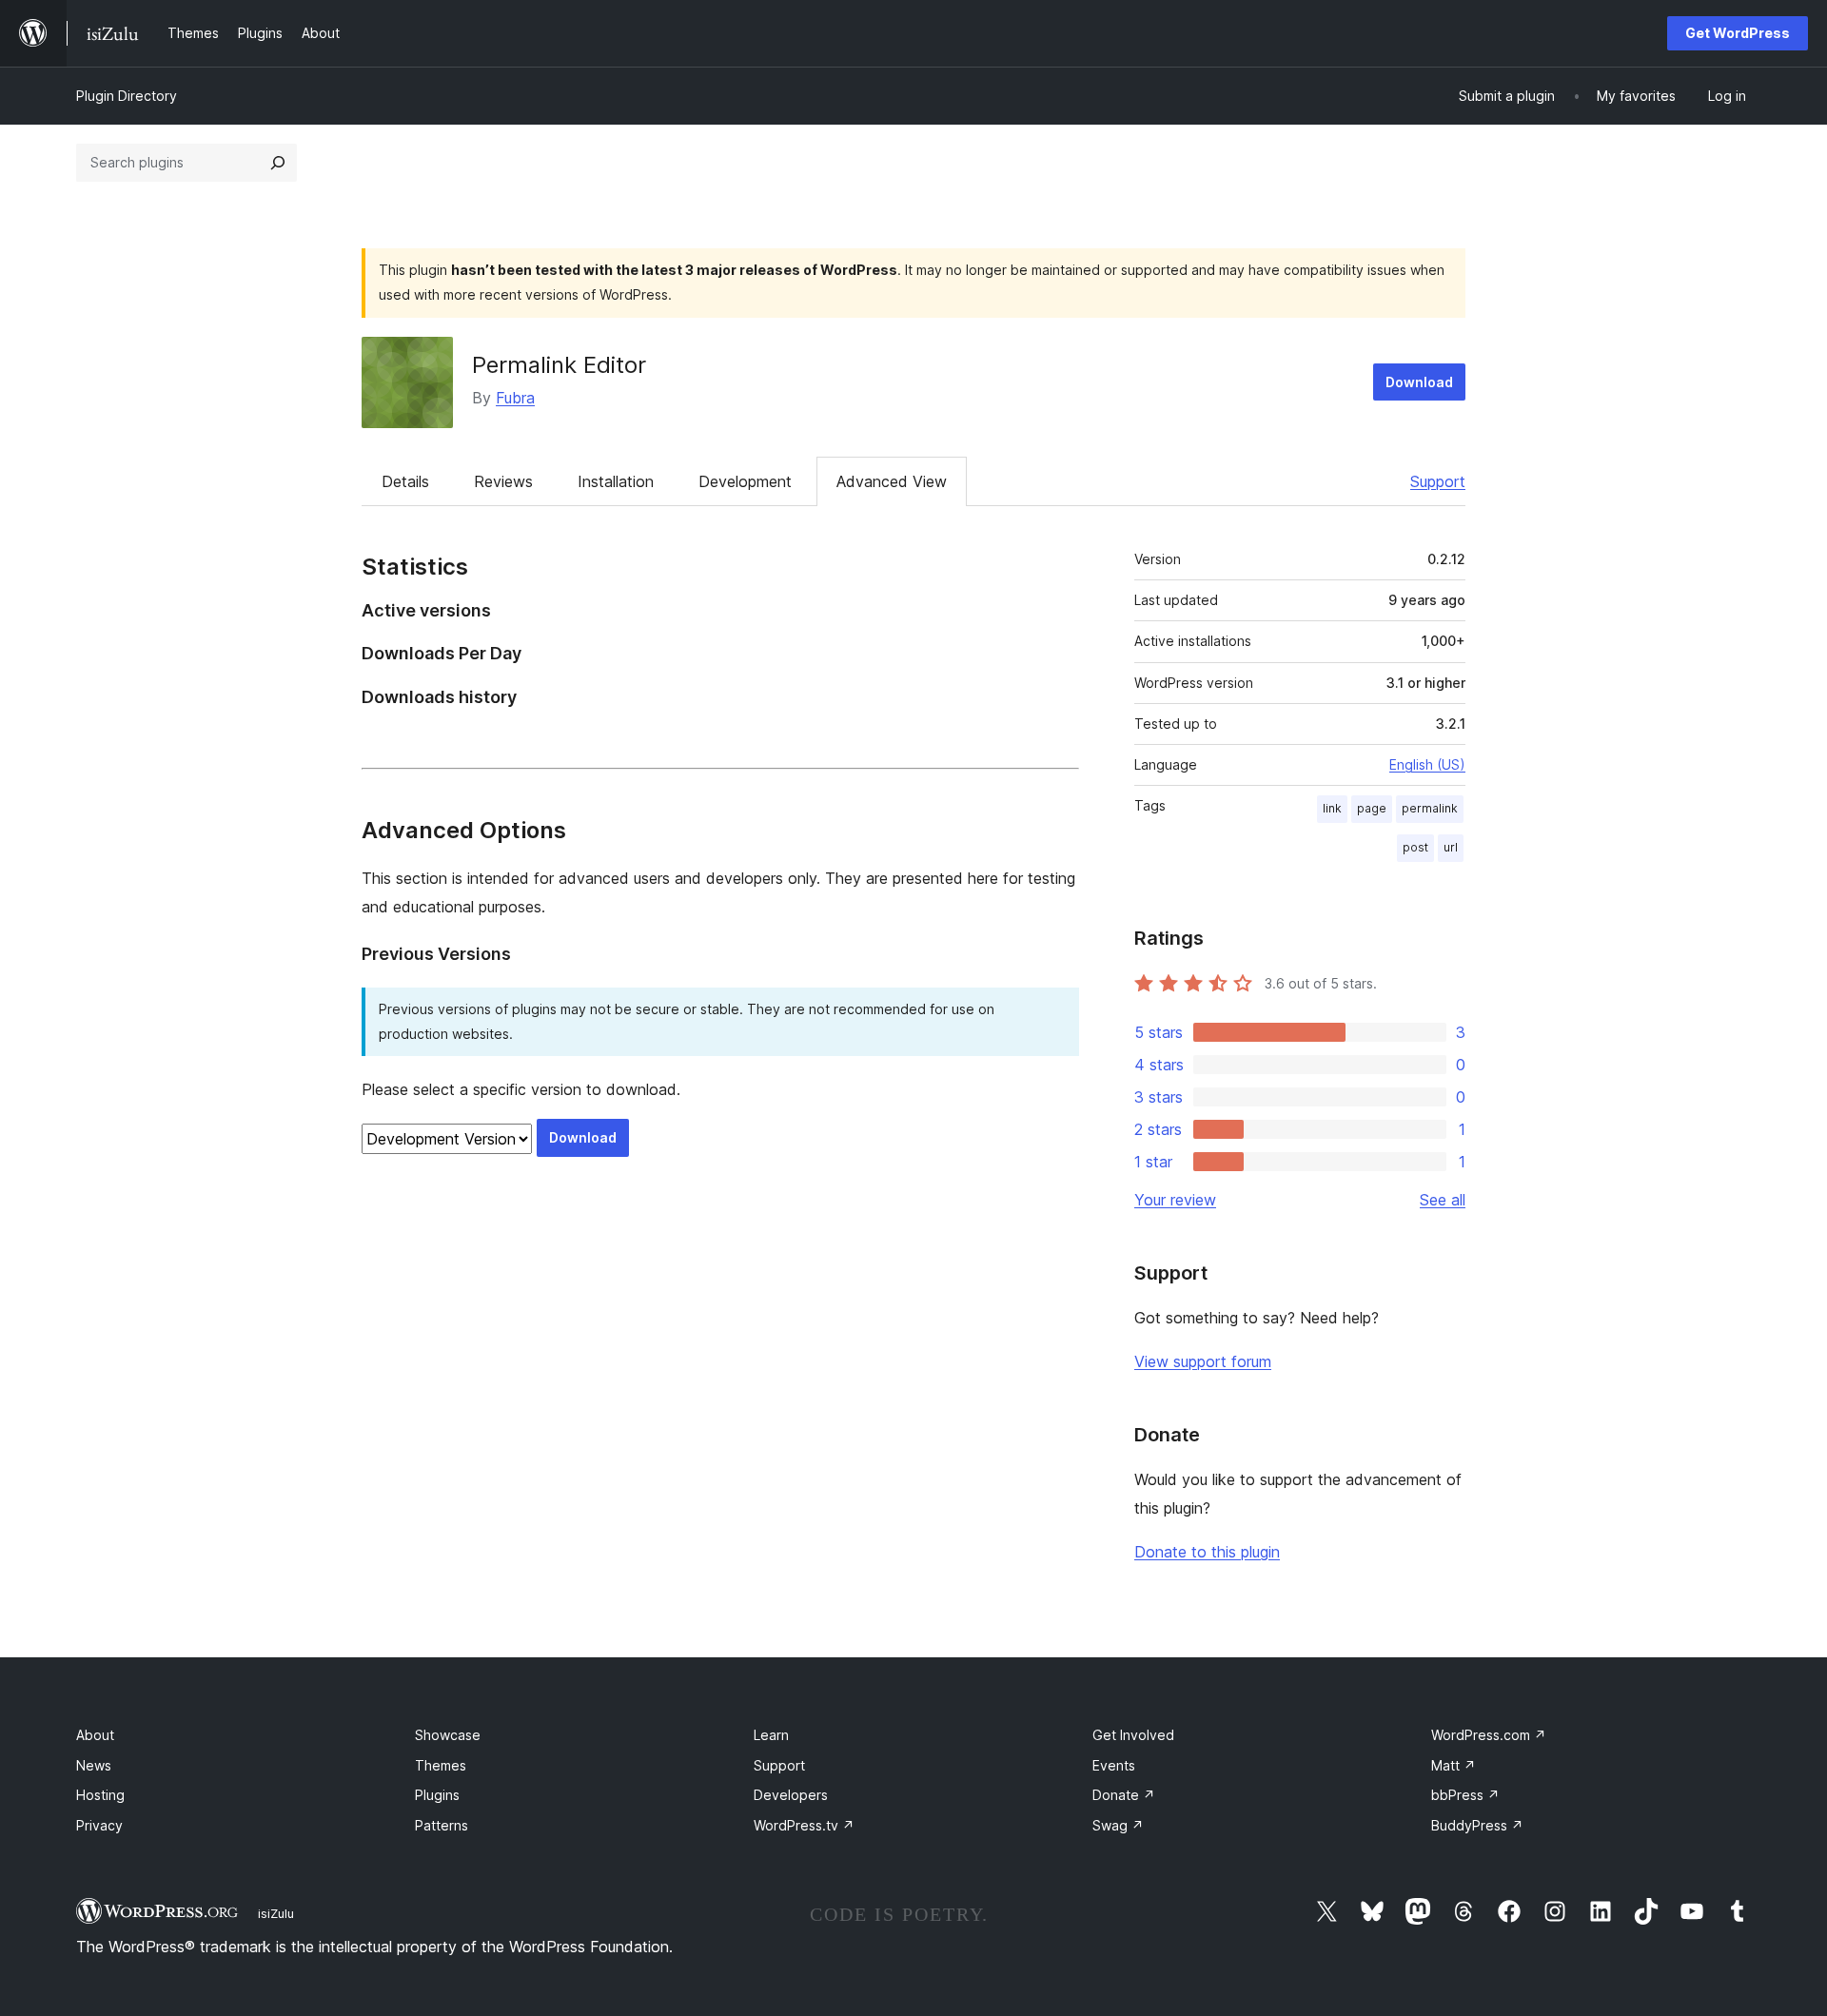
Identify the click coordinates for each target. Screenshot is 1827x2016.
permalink (1430, 808)
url (1451, 847)
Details (405, 481)
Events (1114, 1765)
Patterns (442, 1825)
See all (1443, 1200)
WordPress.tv (804, 1825)
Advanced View (892, 481)
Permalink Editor (559, 365)
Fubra (515, 398)
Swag (1118, 1825)
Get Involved (1133, 1735)
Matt (1454, 1765)
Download (1419, 382)
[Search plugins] (278, 163)
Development (745, 481)
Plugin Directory (127, 96)
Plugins (437, 1795)
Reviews (503, 481)
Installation (616, 481)
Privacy (99, 1825)
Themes (441, 1765)
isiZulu (276, 1913)
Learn (771, 1735)
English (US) (1427, 764)
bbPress (1465, 1795)
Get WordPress (1738, 33)
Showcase (448, 1735)
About (95, 1735)
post (1415, 847)
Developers (791, 1795)
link (1332, 808)
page (1372, 808)
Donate (1124, 1795)
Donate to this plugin (1207, 1552)
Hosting (100, 1795)
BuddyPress (1477, 1825)
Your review (1175, 1200)
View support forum (1203, 1361)
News (94, 1765)
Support (1438, 481)
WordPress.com (1489, 1735)
